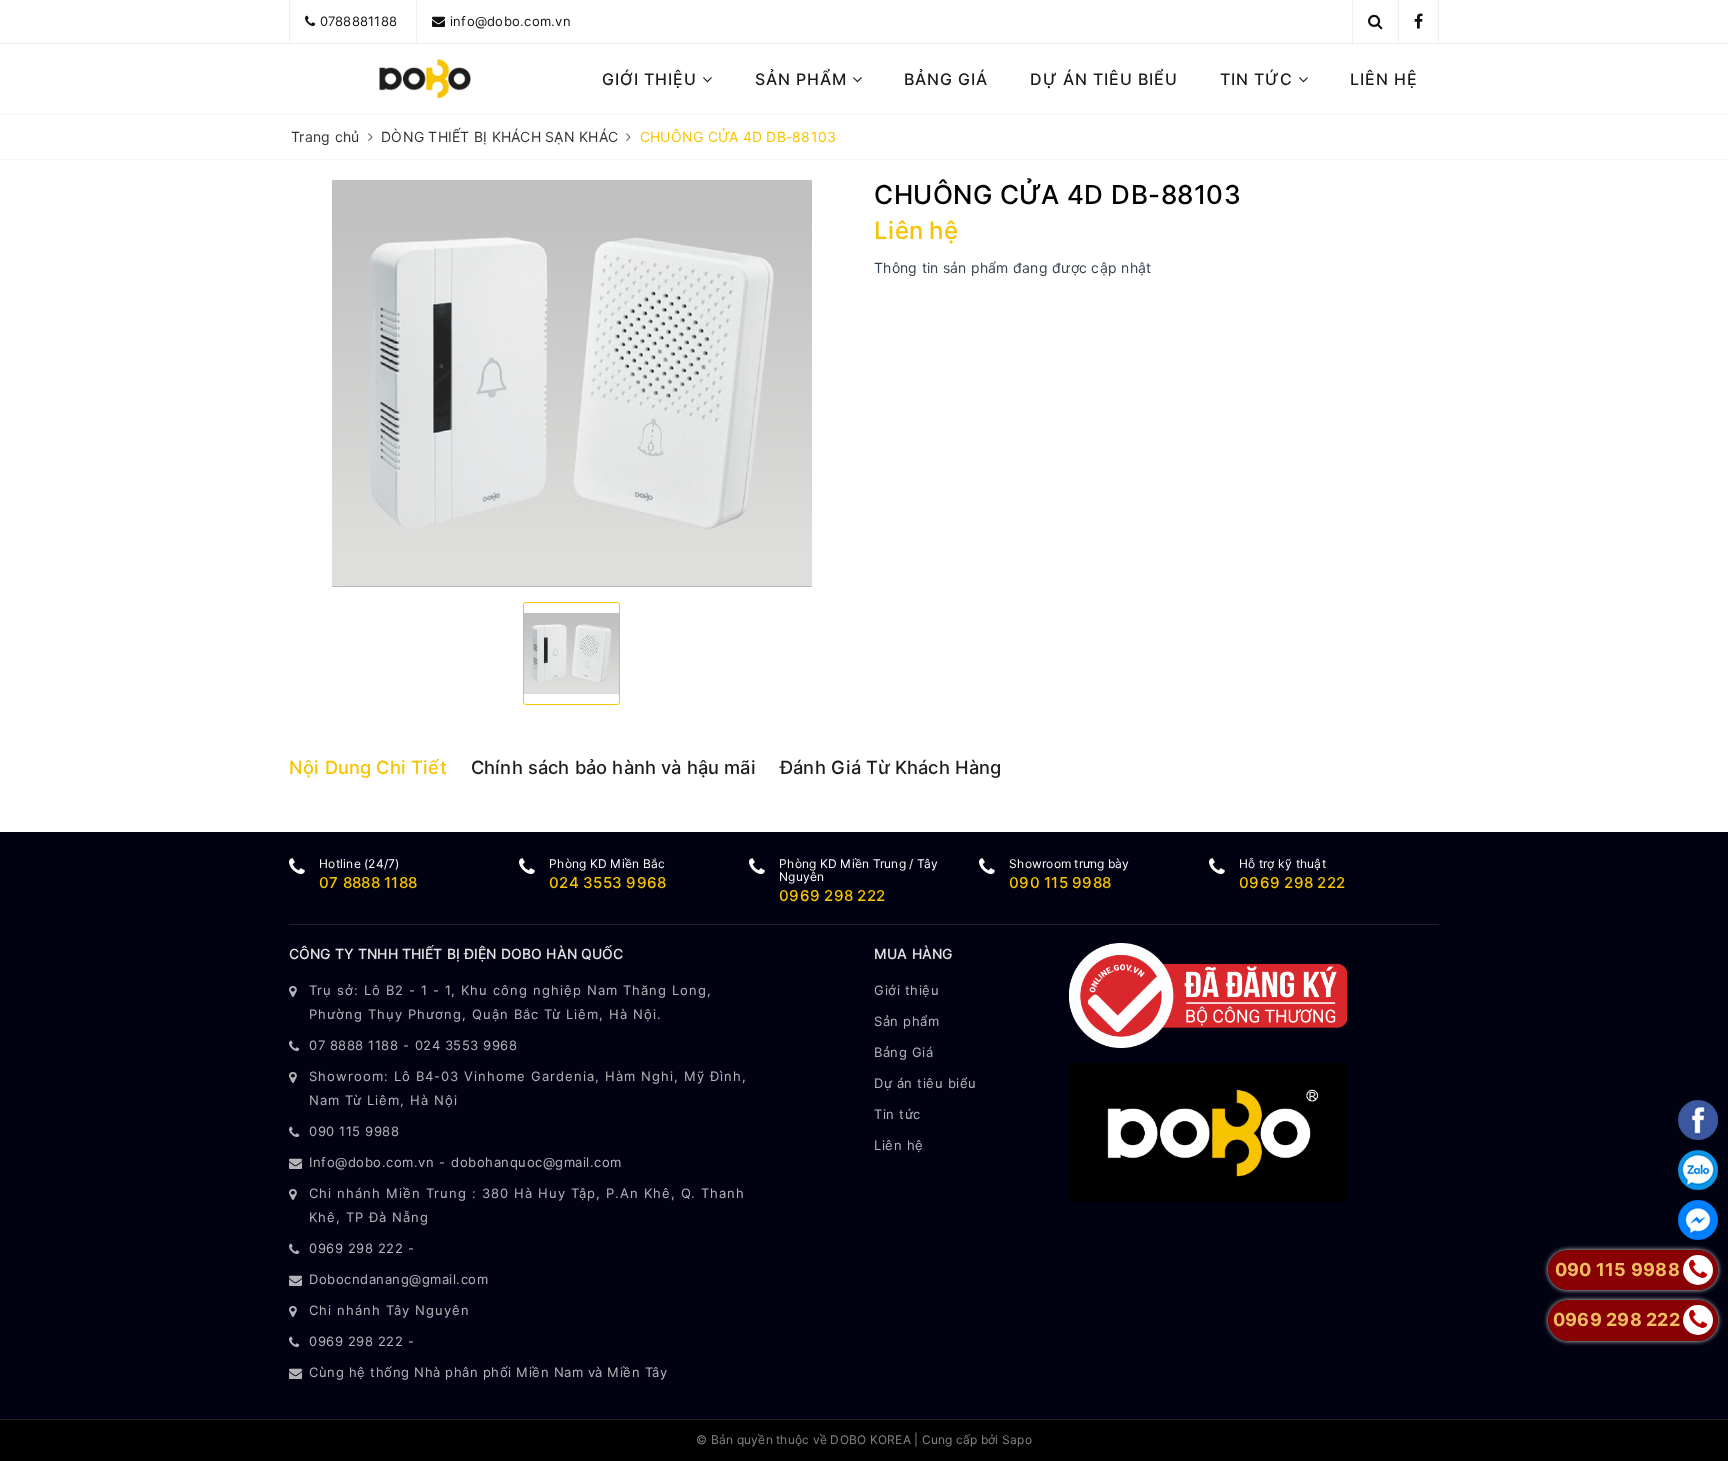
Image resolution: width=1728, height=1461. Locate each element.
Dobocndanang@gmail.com (398, 1279)
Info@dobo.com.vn (371, 1162)
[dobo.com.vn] (425, 79)
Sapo (1017, 1439)
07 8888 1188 (368, 882)
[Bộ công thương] (1208, 993)
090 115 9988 (1060, 882)
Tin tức (1259, 79)
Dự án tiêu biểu (1104, 79)
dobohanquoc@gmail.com (536, 1162)
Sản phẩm (803, 79)
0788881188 (359, 21)
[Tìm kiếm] (1375, 21)
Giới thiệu (652, 79)
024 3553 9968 (607, 882)
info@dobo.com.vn (510, 21)
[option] (571, 383)
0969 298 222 (832, 895)
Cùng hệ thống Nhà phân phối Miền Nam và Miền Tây (488, 1372)
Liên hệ (1384, 79)
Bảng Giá (946, 79)
